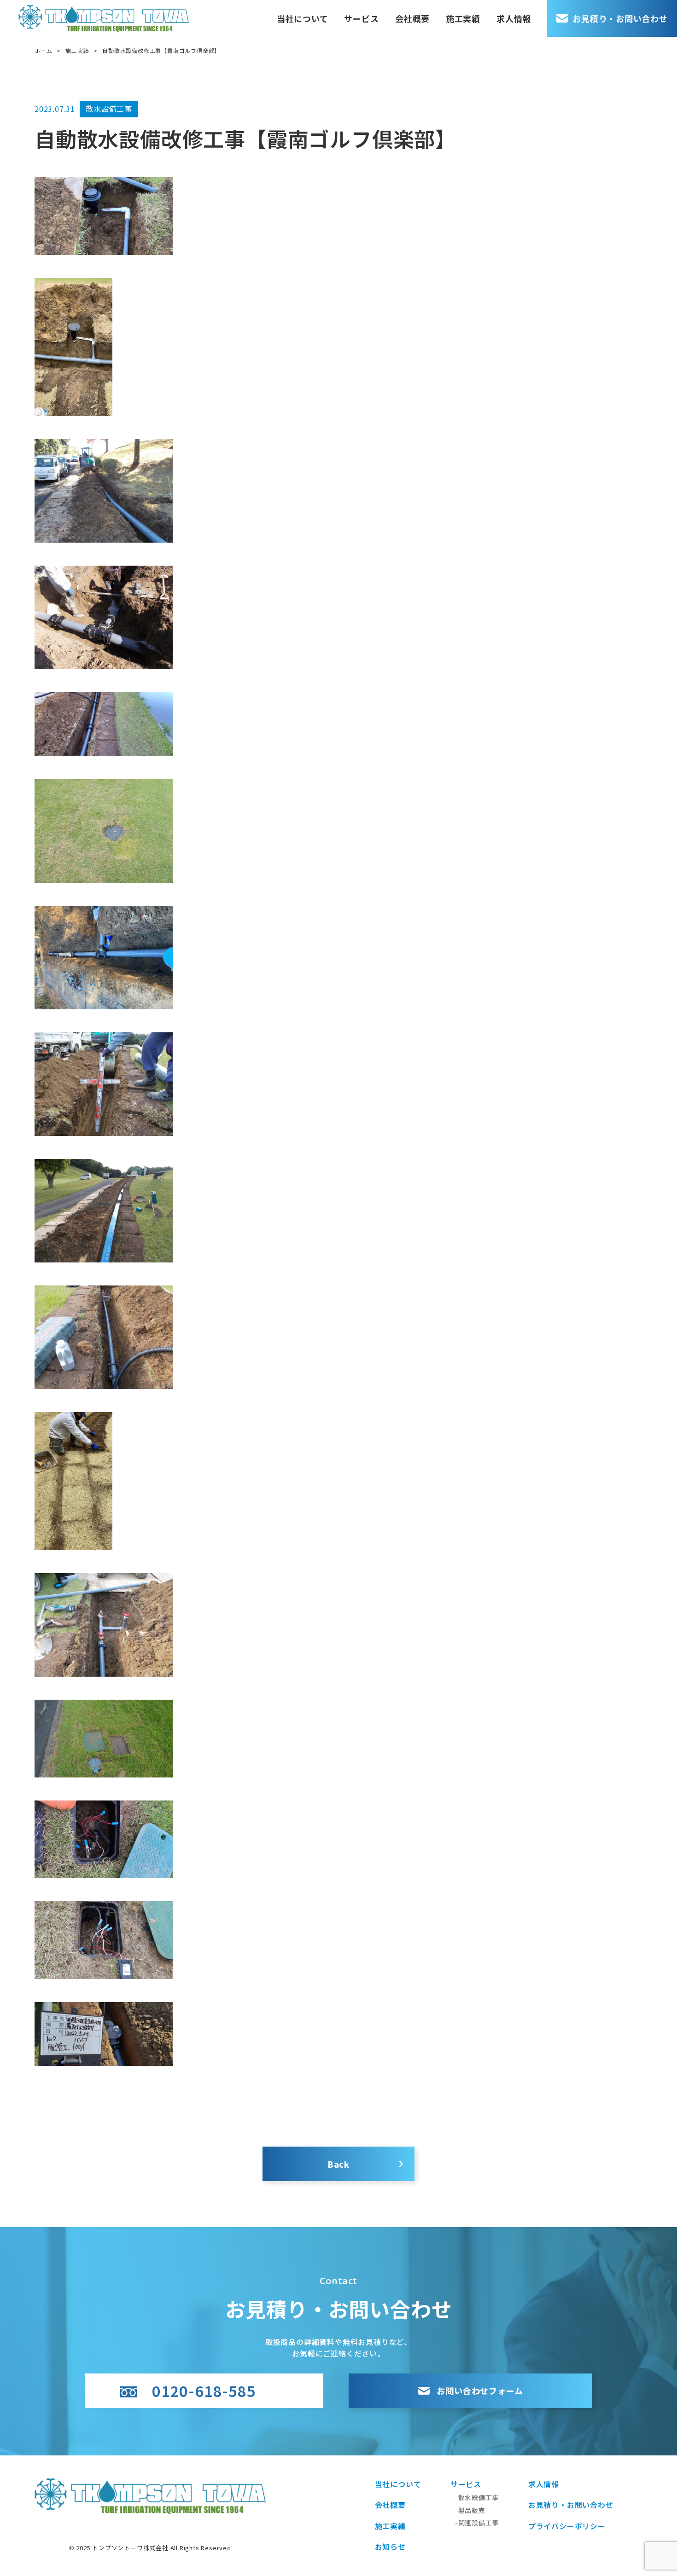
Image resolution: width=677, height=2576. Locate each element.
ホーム (43, 50)
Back (338, 2164)
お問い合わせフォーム (480, 2391)
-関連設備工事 (477, 2523)
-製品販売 (470, 2510)
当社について (303, 18)
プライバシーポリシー (567, 2526)
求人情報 (514, 18)
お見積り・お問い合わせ (620, 18)
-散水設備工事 (477, 2497)
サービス (361, 18)
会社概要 (412, 18)
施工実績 (463, 18)
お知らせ (390, 2547)
